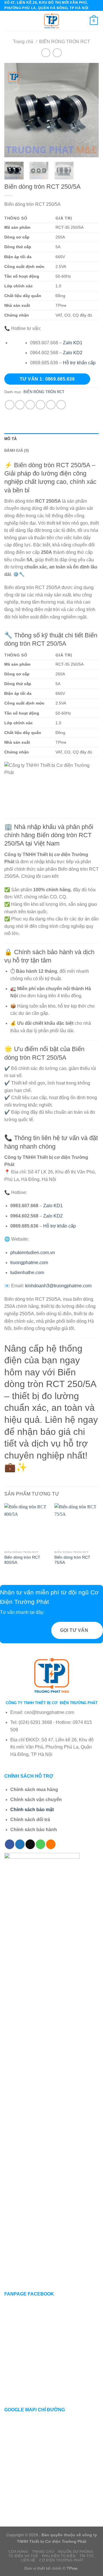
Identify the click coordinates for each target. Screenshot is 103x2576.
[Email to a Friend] (40, 405)
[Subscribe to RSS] (51, 1844)
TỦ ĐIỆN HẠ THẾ (23, 2556)
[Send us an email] (30, 1844)
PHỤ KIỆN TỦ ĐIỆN (59, 2556)
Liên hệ (28, 2560)
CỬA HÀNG (18, 2552)
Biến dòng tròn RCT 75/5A (72, 1560)
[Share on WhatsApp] (10, 405)
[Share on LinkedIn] (61, 405)
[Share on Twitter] (30, 405)
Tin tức (87, 2556)
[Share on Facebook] (20, 405)
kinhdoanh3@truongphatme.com (58, 1286)
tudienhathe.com (27, 1273)
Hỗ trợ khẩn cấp (79, 363)
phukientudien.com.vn (33, 1253)
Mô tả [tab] (10, 439)
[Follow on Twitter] (20, 1844)
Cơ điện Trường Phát (61, 2560)
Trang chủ (23, 42)
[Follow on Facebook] (10, 1844)
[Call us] (40, 1844)
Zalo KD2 (73, 353)
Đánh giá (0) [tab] (16, 450)
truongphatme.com (29, 1263)
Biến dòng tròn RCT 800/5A (22, 1560)
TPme (72, 2568)
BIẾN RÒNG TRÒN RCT (65, 42)
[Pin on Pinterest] (51, 405)
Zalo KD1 (73, 343)
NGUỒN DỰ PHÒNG (76, 2552)
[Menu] (8, 21)
